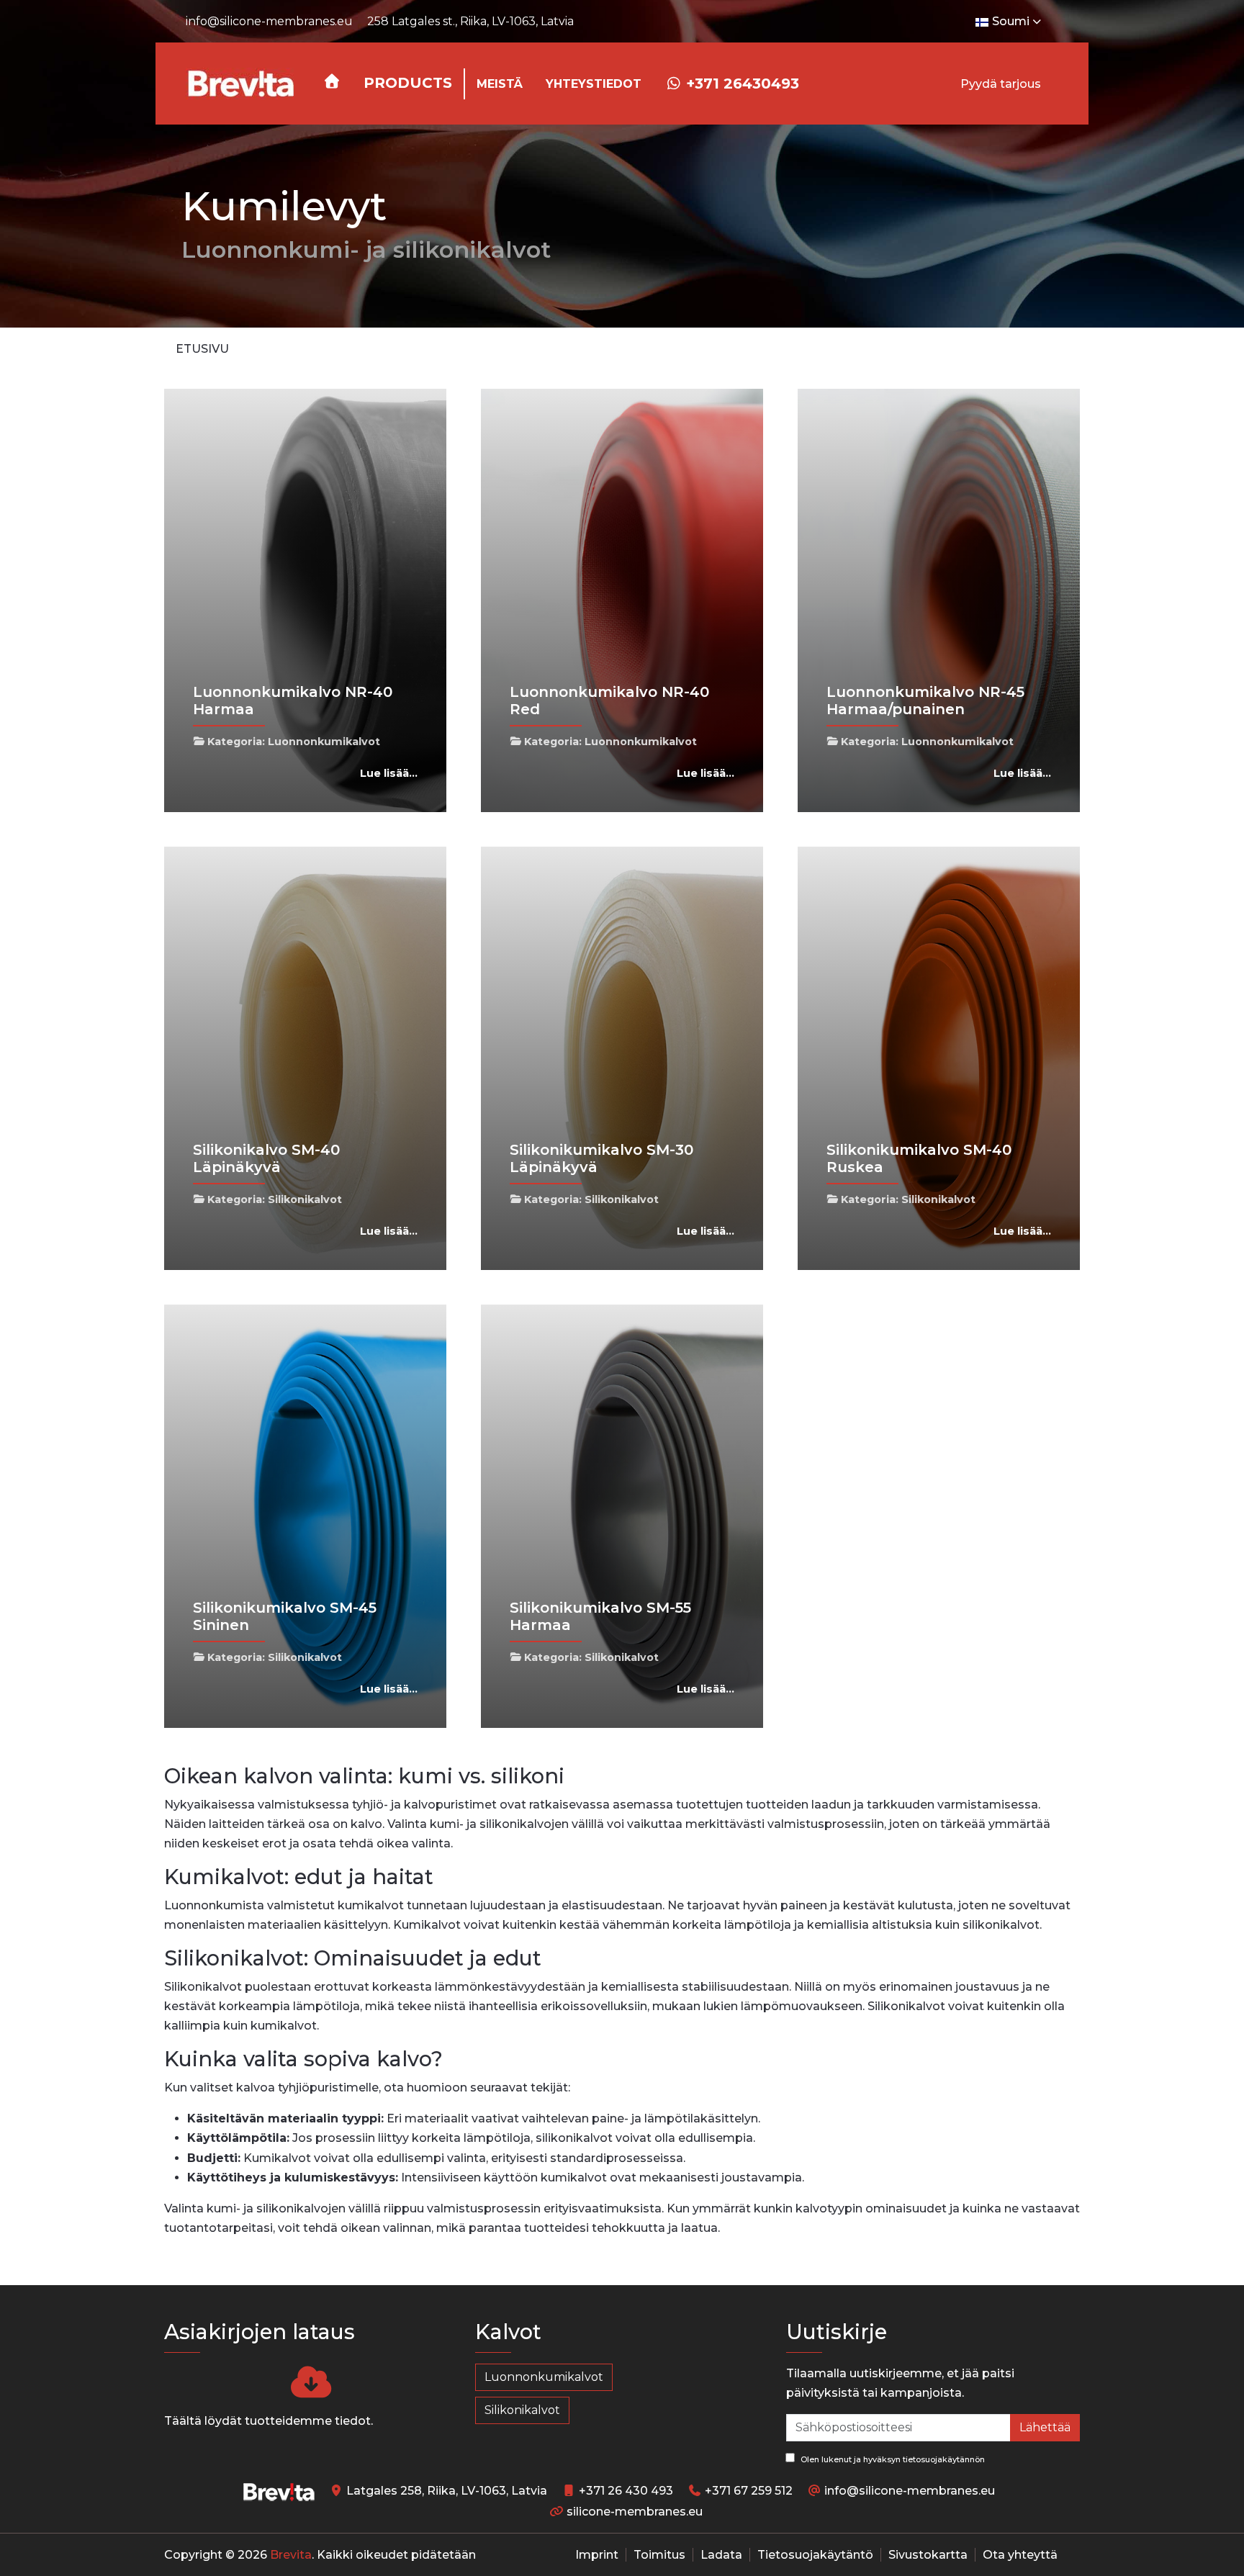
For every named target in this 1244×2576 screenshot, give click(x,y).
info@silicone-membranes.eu (269, 21)
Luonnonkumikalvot (324, 742)
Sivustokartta (928, 2555)
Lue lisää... (389, 773)
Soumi (1011, 21)
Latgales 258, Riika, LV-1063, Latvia (447, 2491)
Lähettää (1045, 2427)
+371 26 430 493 (626, 2491)
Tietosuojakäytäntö (815, 2555)
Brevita (291, 2555)
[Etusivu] (332, 81)
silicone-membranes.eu (635, 2512)
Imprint (597, 2555)
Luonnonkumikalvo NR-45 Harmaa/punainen (925, 701)
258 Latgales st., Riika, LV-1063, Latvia (470, 21)
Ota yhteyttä (1020, 2555)
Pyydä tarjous (1001, 84)
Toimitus (659, 2555)
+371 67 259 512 (749, 2491)
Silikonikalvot (305, 1199)
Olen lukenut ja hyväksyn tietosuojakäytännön (892, 2459)
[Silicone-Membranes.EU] (240, 84)
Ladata (721, 2555)
